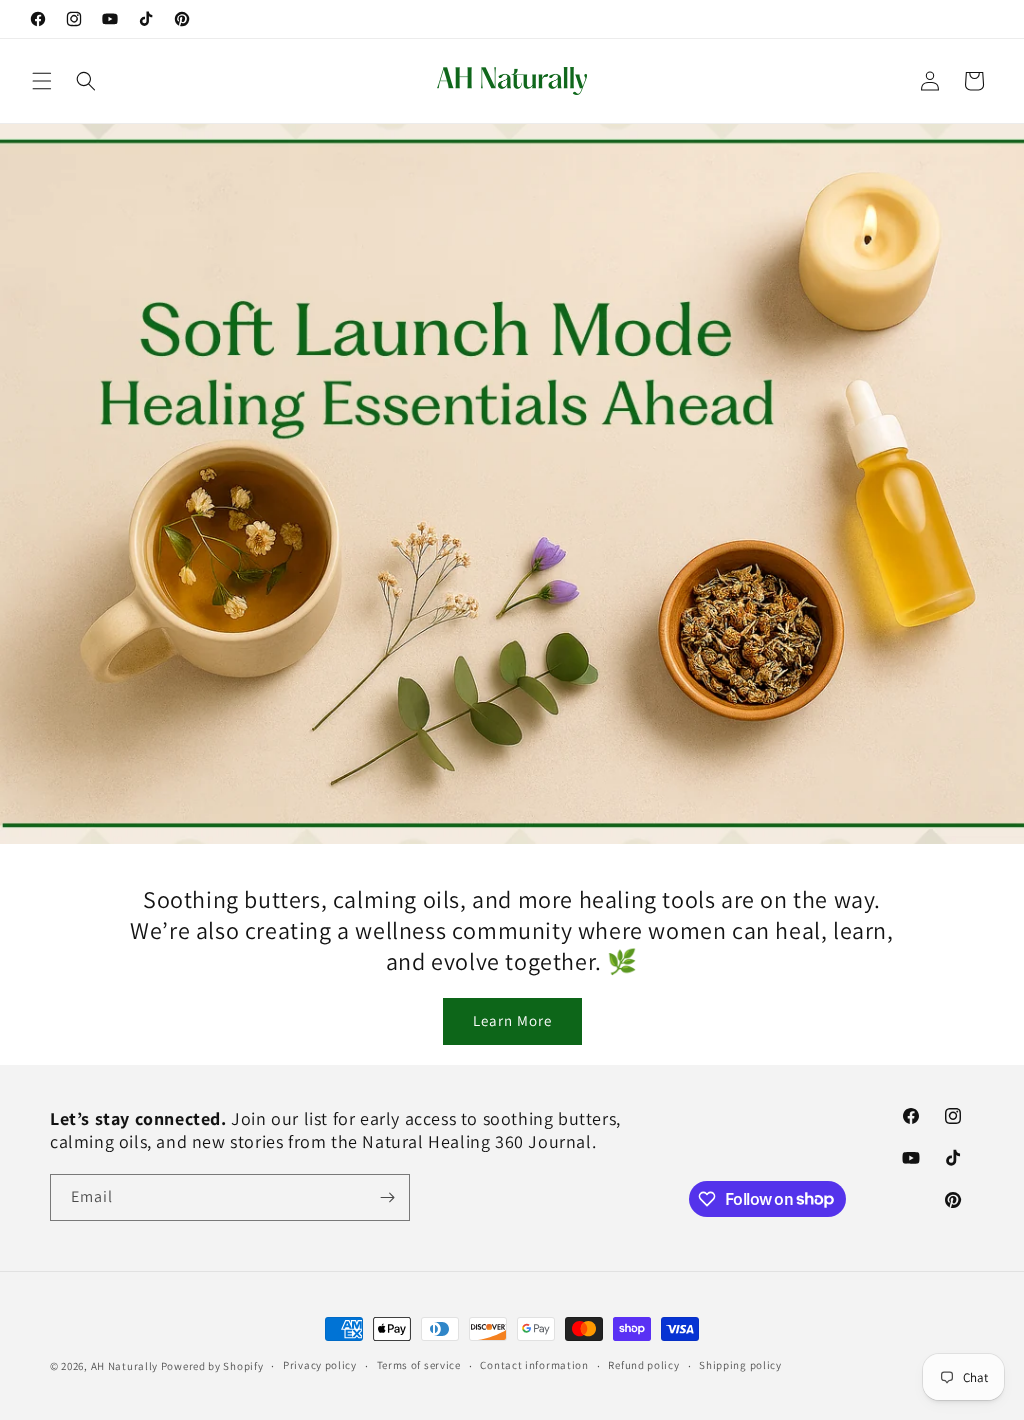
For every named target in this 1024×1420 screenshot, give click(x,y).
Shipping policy (740, 1365)
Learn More (512, 1020)
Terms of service (419, 1365)
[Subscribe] (387, 1197)
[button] (42, 81)
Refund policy (643, 1365)
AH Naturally (124, 1366)
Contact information (534, 1365)
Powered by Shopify (212, 1366)
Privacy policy (320, 1365)
